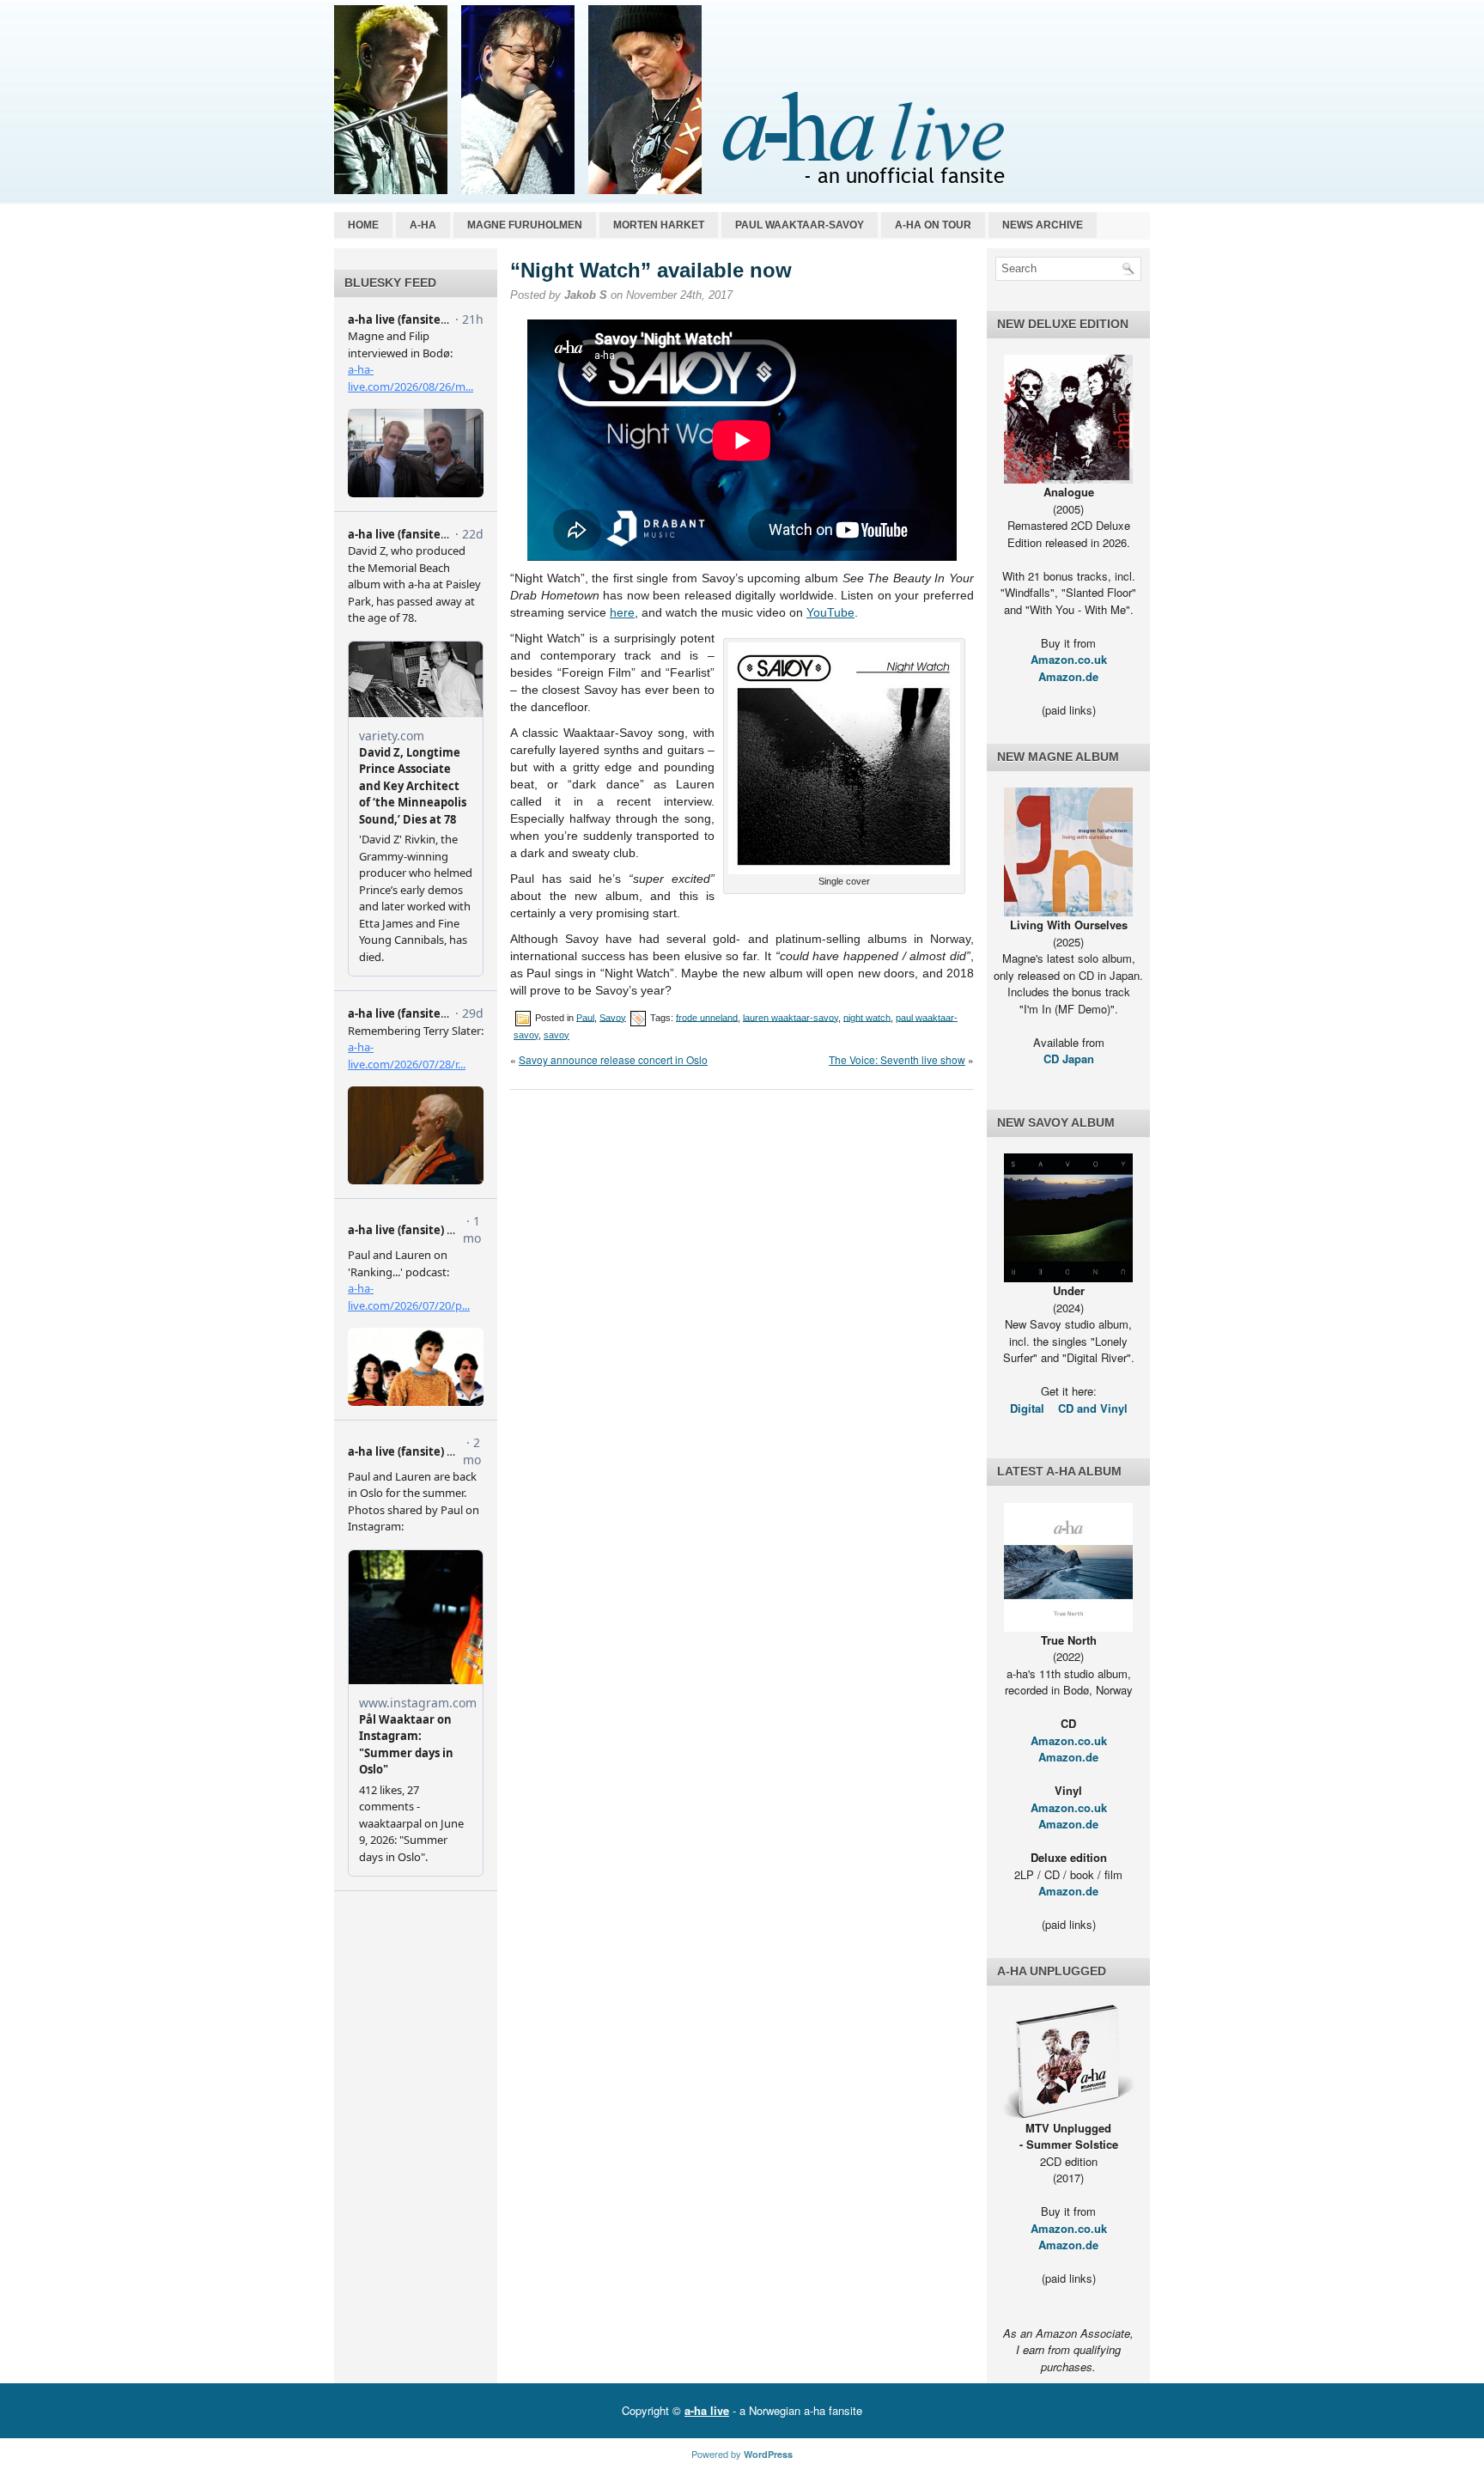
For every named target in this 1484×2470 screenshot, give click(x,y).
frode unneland (707, 1017)
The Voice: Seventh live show (897, 1059)
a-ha (423, 225)
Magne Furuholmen (525, 225)
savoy (556, 1035)
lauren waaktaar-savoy (791, 1017)
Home (363, 225)
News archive (1043, 225)
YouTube (830, 612)
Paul (585, 1017)
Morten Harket (659, 225)
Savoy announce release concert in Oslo (613, 1059)
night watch (867, 1017)
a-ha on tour (933, 225)
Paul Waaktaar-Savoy (800, 225)
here (622, 612)
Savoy (613, 1017)
